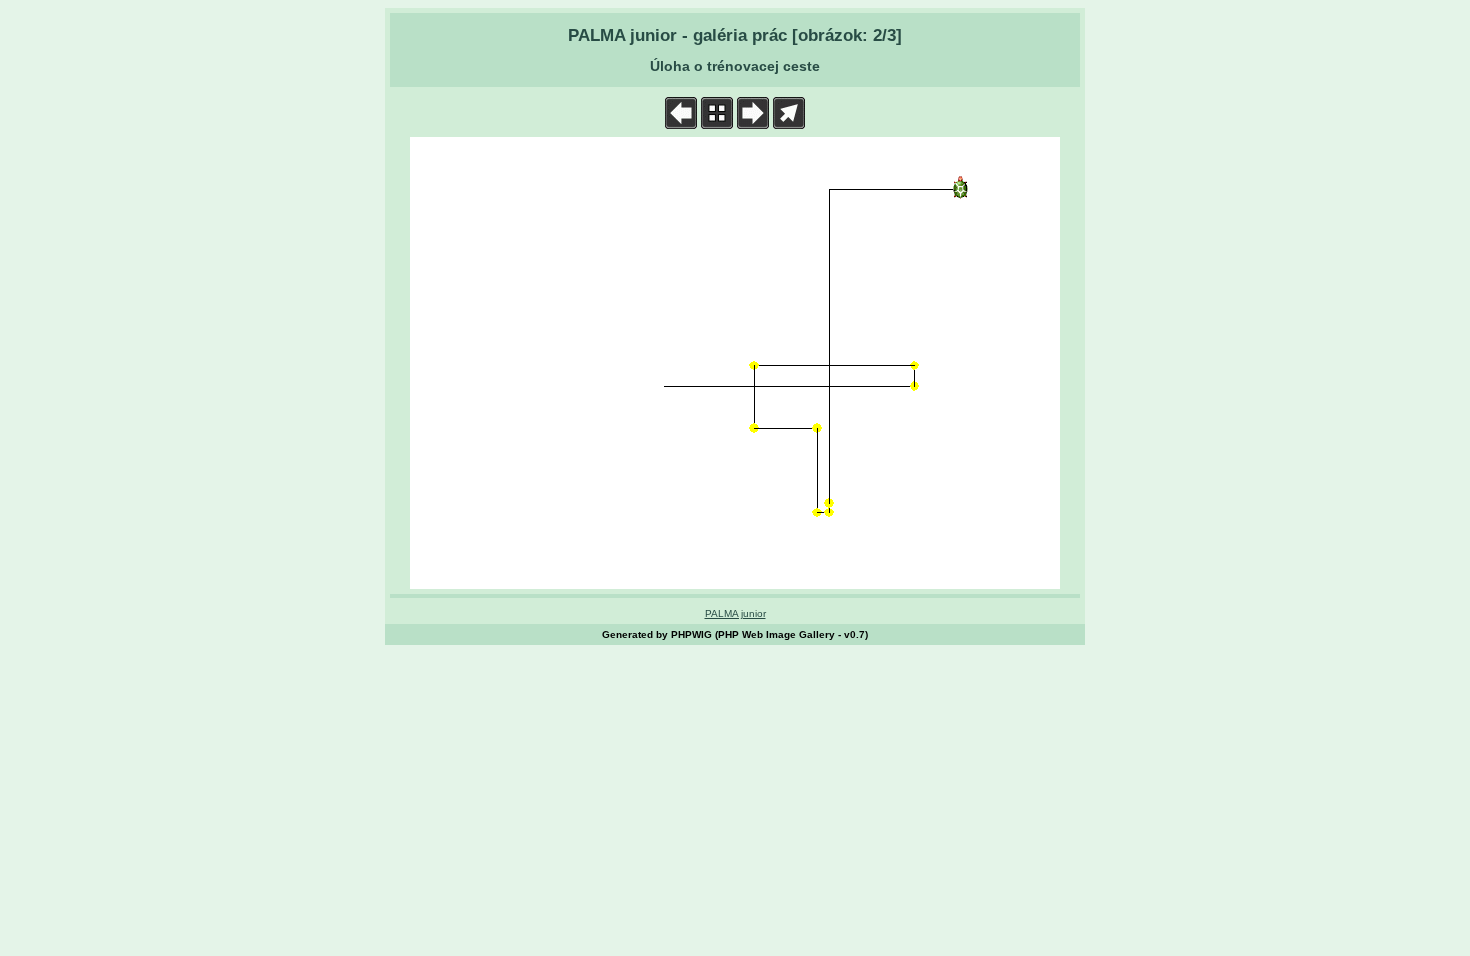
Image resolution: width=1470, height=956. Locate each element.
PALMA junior (735, 613)
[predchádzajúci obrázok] (681, 124)
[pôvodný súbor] (789, 124)
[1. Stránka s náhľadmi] (717, 124)
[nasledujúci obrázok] (753, 124)
